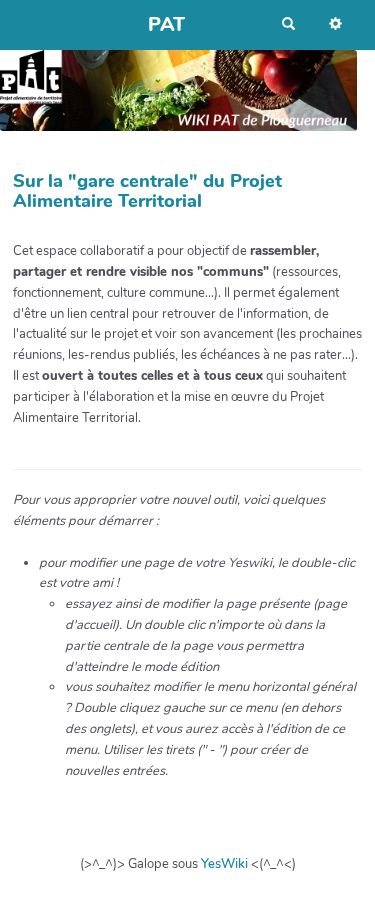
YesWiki (224, 864)
